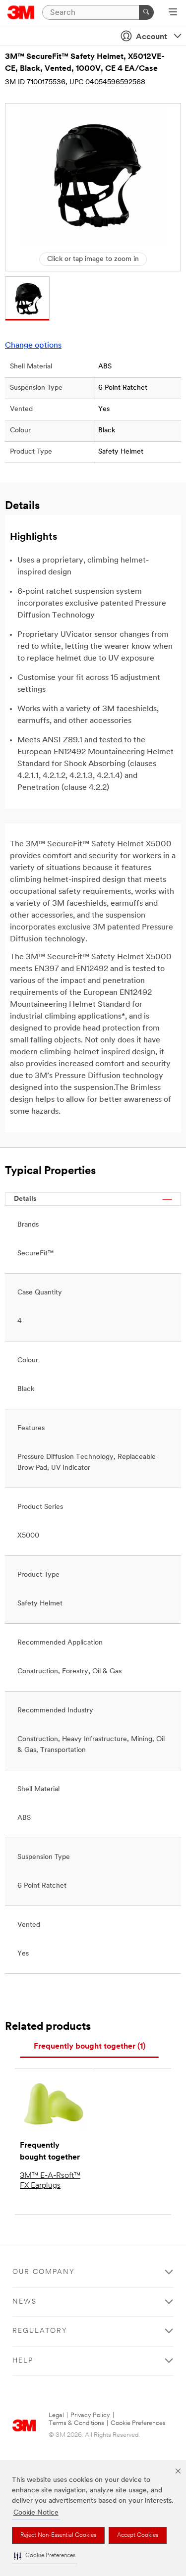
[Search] (146, 12)
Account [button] (152, 37)
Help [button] (23, 2361)
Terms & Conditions (76, 2423)
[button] (45, 2556)
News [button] (25, 2302)
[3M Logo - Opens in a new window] (21, 12)
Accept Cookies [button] (138, 2535)
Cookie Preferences (138, 2423)
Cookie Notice (36, 2513)
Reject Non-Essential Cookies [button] (58, 2535)
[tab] (89, 2047)
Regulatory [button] (40, 2331)
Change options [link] (33, 346)
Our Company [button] (44, 2272)
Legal (56, 2415)
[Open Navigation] (173, 13)
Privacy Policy (90, 2415)
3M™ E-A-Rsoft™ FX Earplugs (50, 2181)
